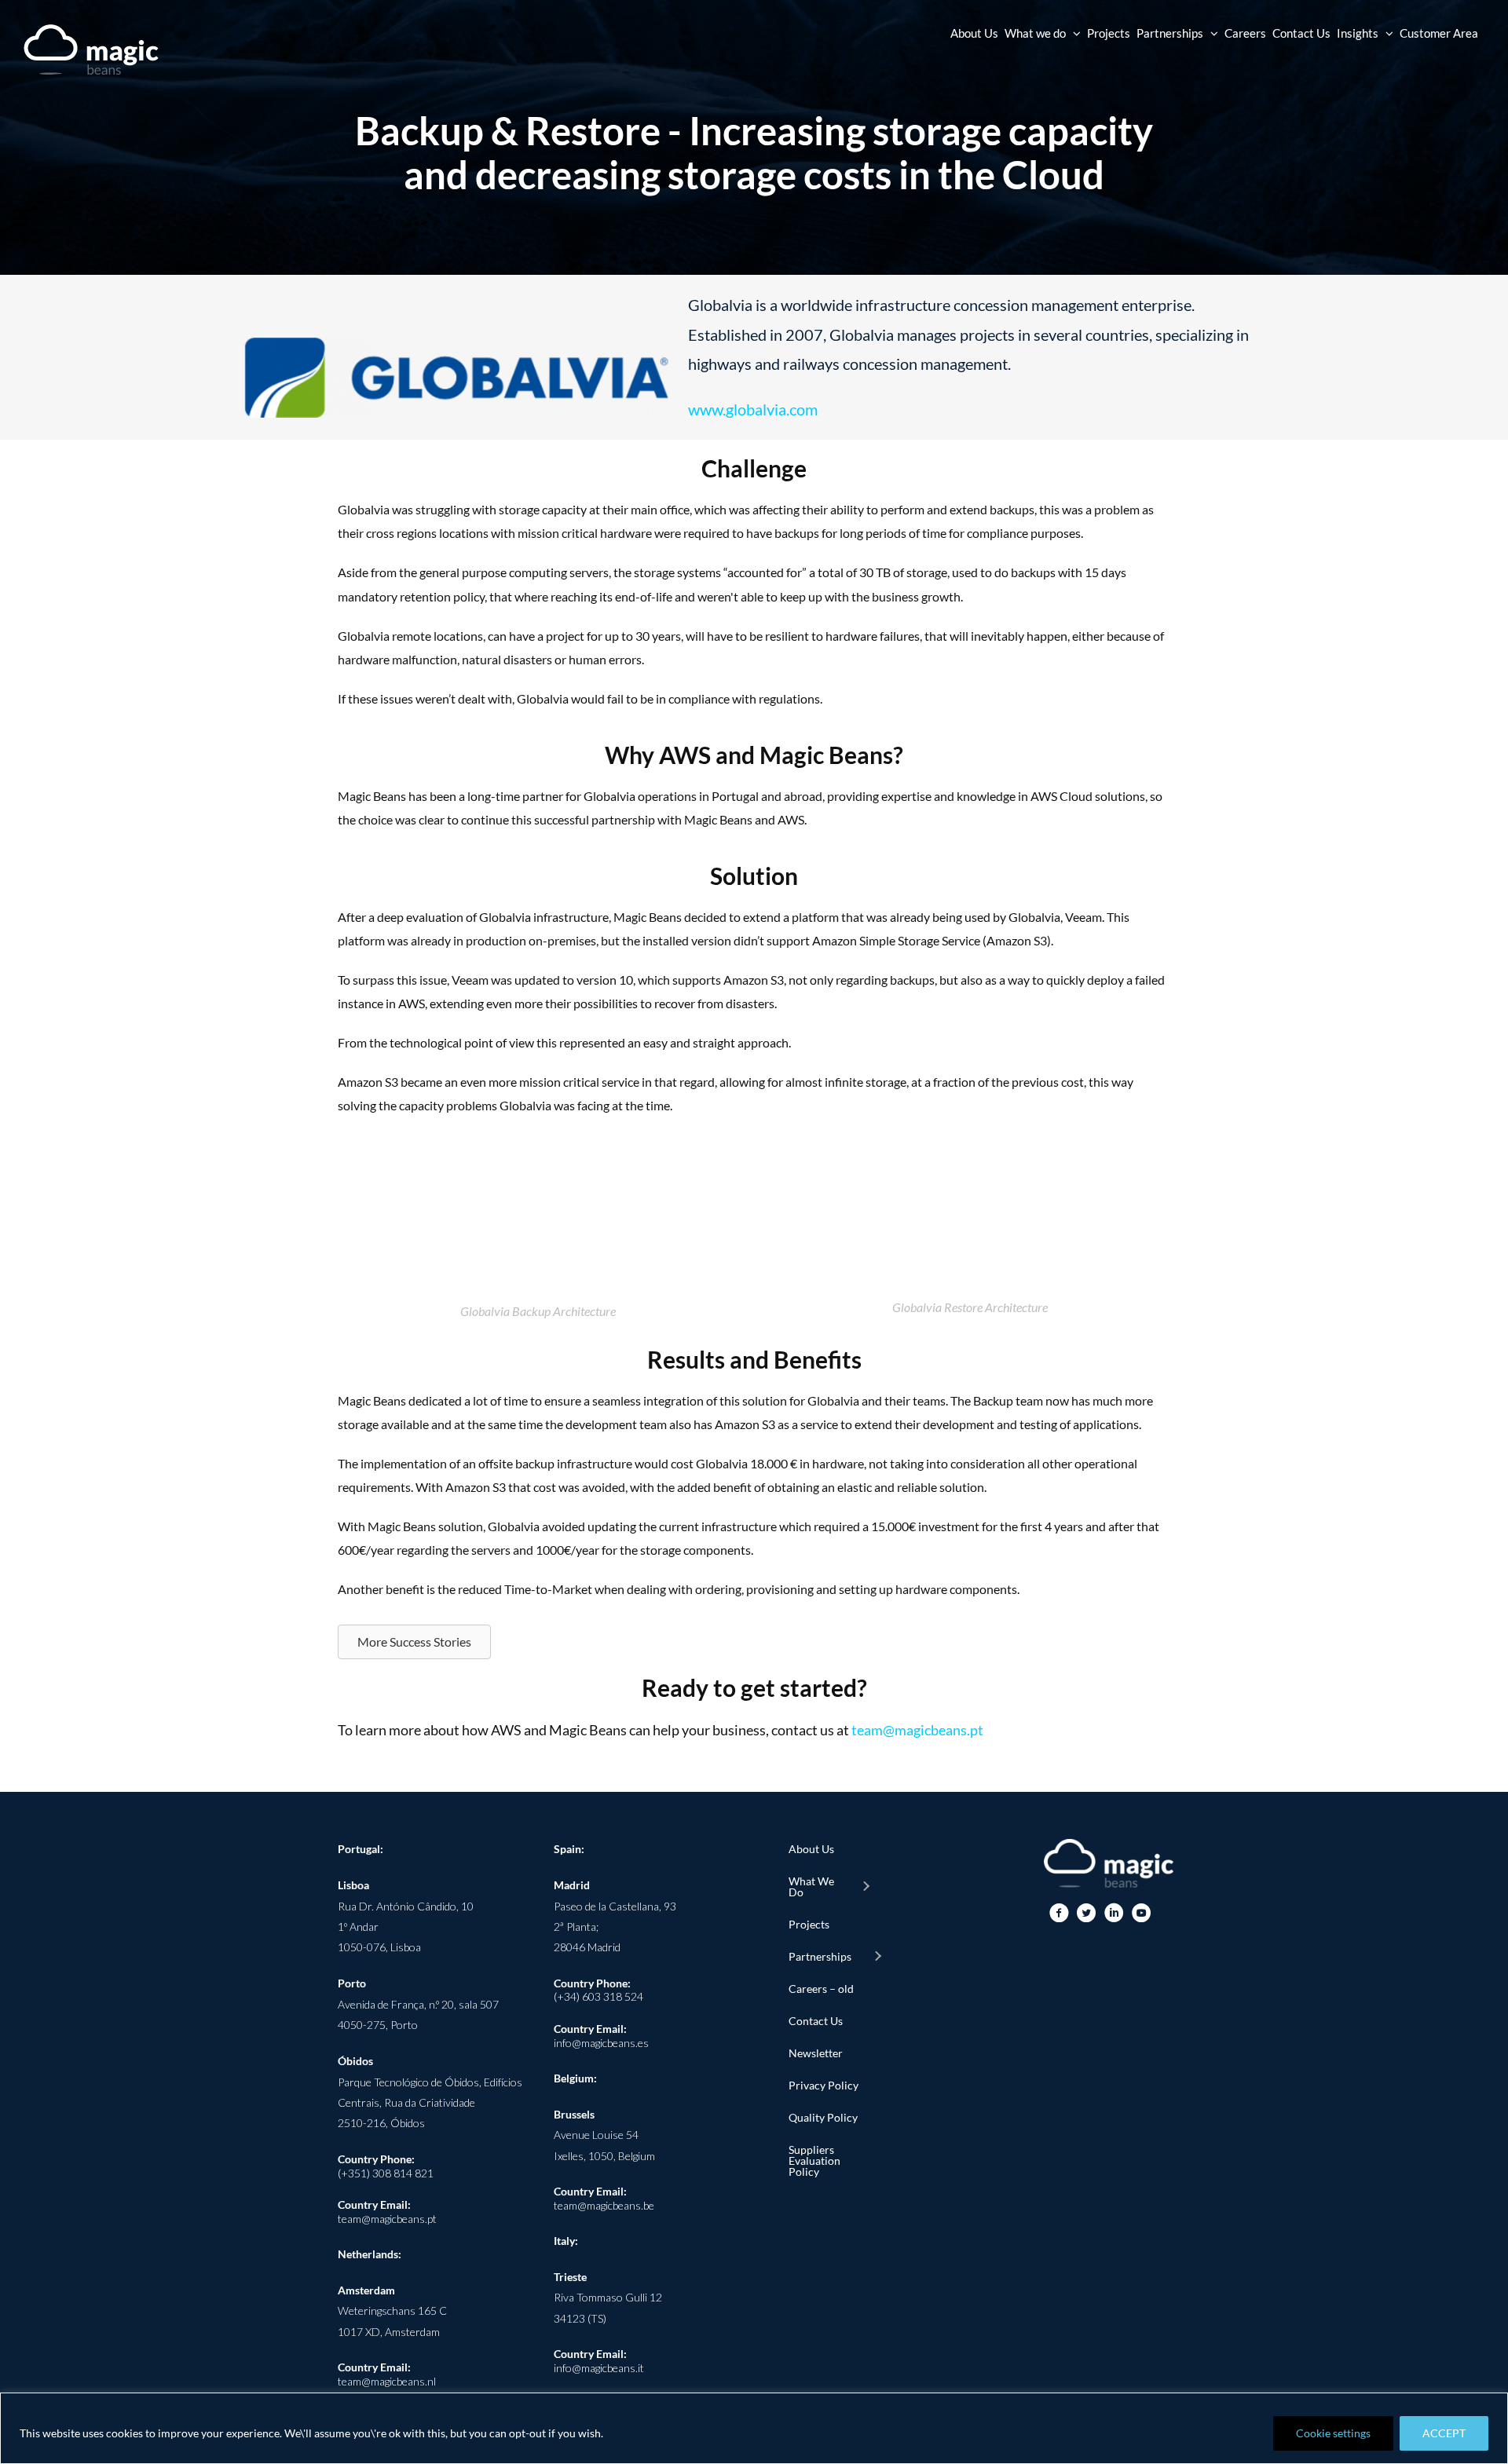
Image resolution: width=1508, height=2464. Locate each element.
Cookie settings (1333, 2433)
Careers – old (821, 1989)
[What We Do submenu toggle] (866, 1887)
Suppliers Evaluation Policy (814, 2161)
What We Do (811, 1886)
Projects (809, 1924)
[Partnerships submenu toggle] (877, 1957)
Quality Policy (823, 2117)
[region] (754, 2428)
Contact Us (816, 2021)
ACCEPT (1444, 2433)
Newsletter (816, 2053)
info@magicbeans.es (601, 2043)
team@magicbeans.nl (387, 2381)
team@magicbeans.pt (917, 1730)
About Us (811, 1849)
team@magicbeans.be (604, 2205)
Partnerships (820, 1956)
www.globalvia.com (753, 409)
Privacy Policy (824, 2085)
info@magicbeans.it (599, 2368)
